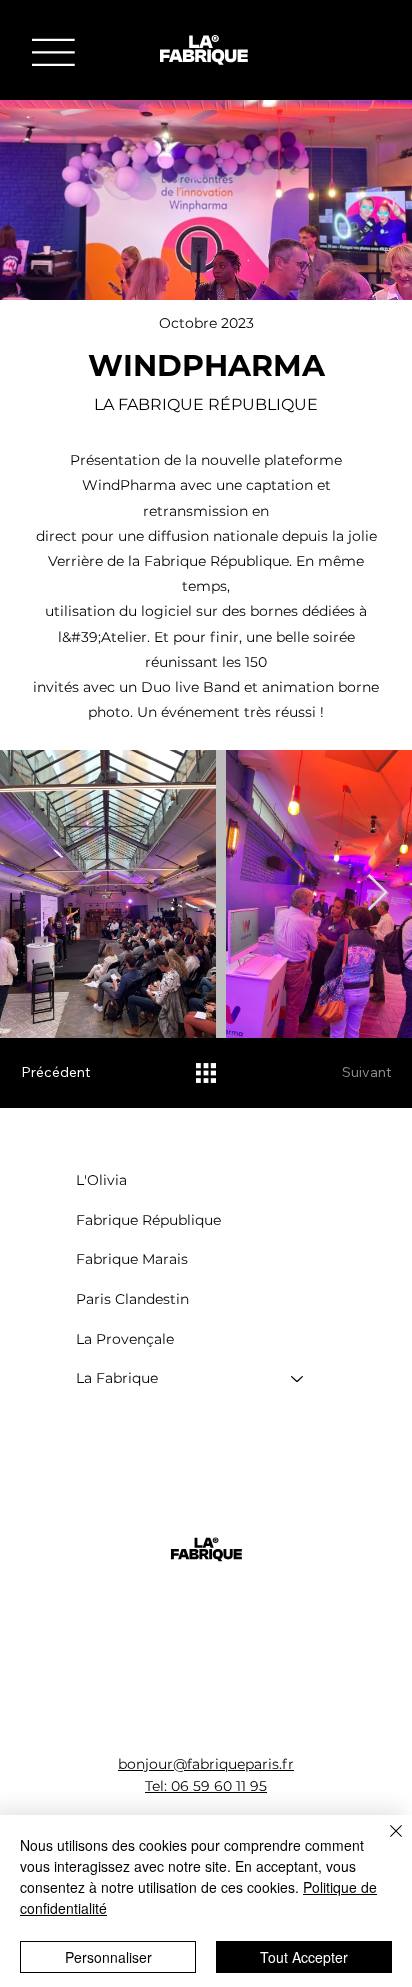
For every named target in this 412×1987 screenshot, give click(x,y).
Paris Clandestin (132, 1299)
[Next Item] (377, 893)
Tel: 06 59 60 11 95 (206, 1786)
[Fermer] (384, 1843)
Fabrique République (148, 1220)
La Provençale (125, 1339)
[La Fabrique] (298, 1379)
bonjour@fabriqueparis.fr (206, 1764)
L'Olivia (101, 1180)
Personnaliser (108, 1957)
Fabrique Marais (132, 1259)
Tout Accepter (304, 1957)
